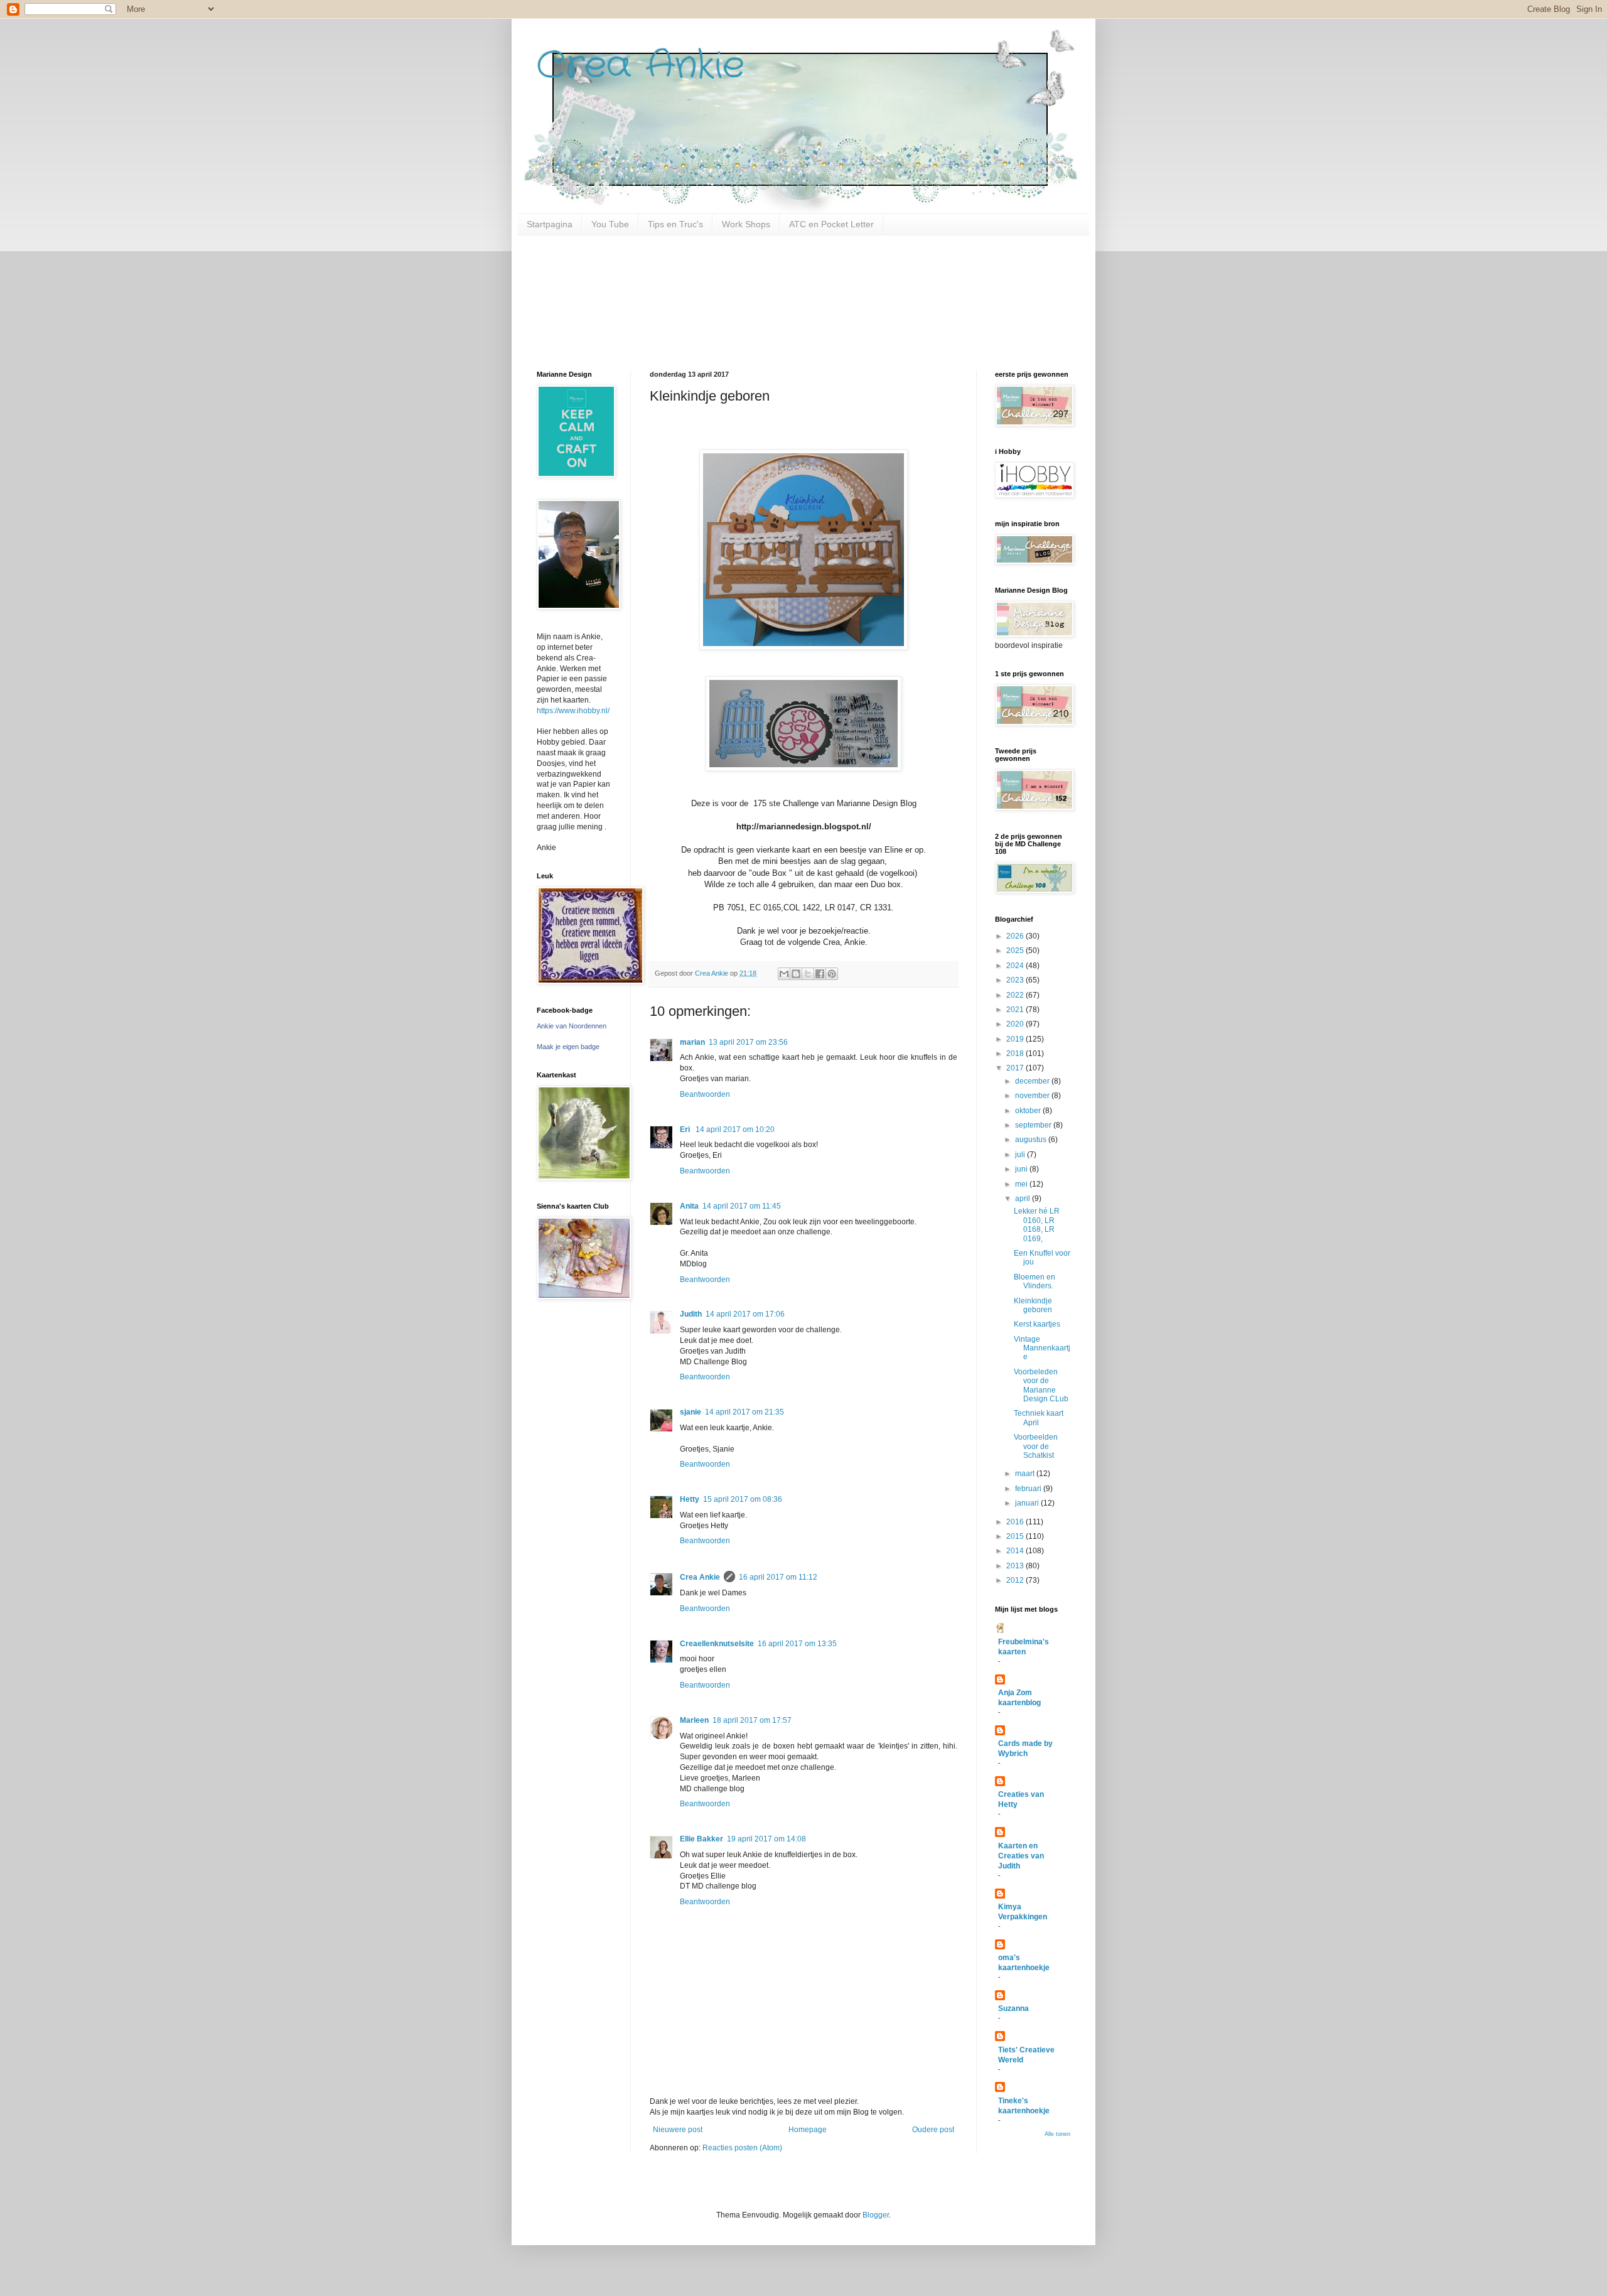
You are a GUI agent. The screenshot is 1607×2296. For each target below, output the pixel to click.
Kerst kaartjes (1037, 1324)
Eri (686, 1129)
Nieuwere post (678, 2130)
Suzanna (1013, 2008)
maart (1026, 1474)
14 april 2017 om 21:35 (744, 1412)
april (1024, 1199)
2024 (1016, 966)
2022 (1016, 995)
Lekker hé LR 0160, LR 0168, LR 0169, (1037, 1225)
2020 (1016, 1024)
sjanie (691, 1412)
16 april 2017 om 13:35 (797, 1644)
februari (1029, 1489)
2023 (1016, 980)
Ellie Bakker (701, 1839)
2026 (1016, 936)
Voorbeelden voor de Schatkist (1036, 1446)
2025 (1016, 951)
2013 (1016, 1566)
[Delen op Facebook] (820, 974)
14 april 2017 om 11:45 (742, 1206)
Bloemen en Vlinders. (1035, 1281)
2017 (1016, 1068)
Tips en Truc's (675, 224)
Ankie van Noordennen (572, 1026)
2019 (1016, 1039)
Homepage (808, 2130)
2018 (1016, 1054)
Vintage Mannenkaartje (1042, 1348)
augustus (1032, 1140)
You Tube (610, 224)
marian (692, 1042)
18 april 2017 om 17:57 (752, 1720)
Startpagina (550, 224)
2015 (1016, 1536)
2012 (1016, 1580)
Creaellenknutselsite (717, 1644)
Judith (691, 1314)
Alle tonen (1057, 2134)
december (1033, 1081)
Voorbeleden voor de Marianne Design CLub (1041, 1385)
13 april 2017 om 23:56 (748, 1042)
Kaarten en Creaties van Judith (1021, 1856)
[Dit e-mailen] (784, 974)
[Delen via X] (808, 974)
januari (1028, 1503)
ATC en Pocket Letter (831, 224)
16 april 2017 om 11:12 (778, 1577)
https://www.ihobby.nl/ (573, 711)
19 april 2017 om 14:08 (766, 1839)
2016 (1016, 1522)
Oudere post (933, 2130)
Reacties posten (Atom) (742, 2148)
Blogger (876, 2215)
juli (1021, 1155)
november (1033, 1096)
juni (1022, 1169)
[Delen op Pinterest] (832, 974)
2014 (1016, 1551)
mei (1022, 1184)
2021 (1016, 1010)
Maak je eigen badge (568, 1047)
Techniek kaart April (1039, 1418)
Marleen (694, 1720)
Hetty (690, 1499)
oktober (1029, 1111)
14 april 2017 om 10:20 (735, 1129)
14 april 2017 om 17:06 (745, 1314)
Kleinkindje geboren (1033, 1305)
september (1034, 1125)
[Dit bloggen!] (796, 974)
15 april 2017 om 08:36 (743, 1499)
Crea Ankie (641, 66)
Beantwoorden (705, 1094)
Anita (689, 1206)
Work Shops (746, 224)
